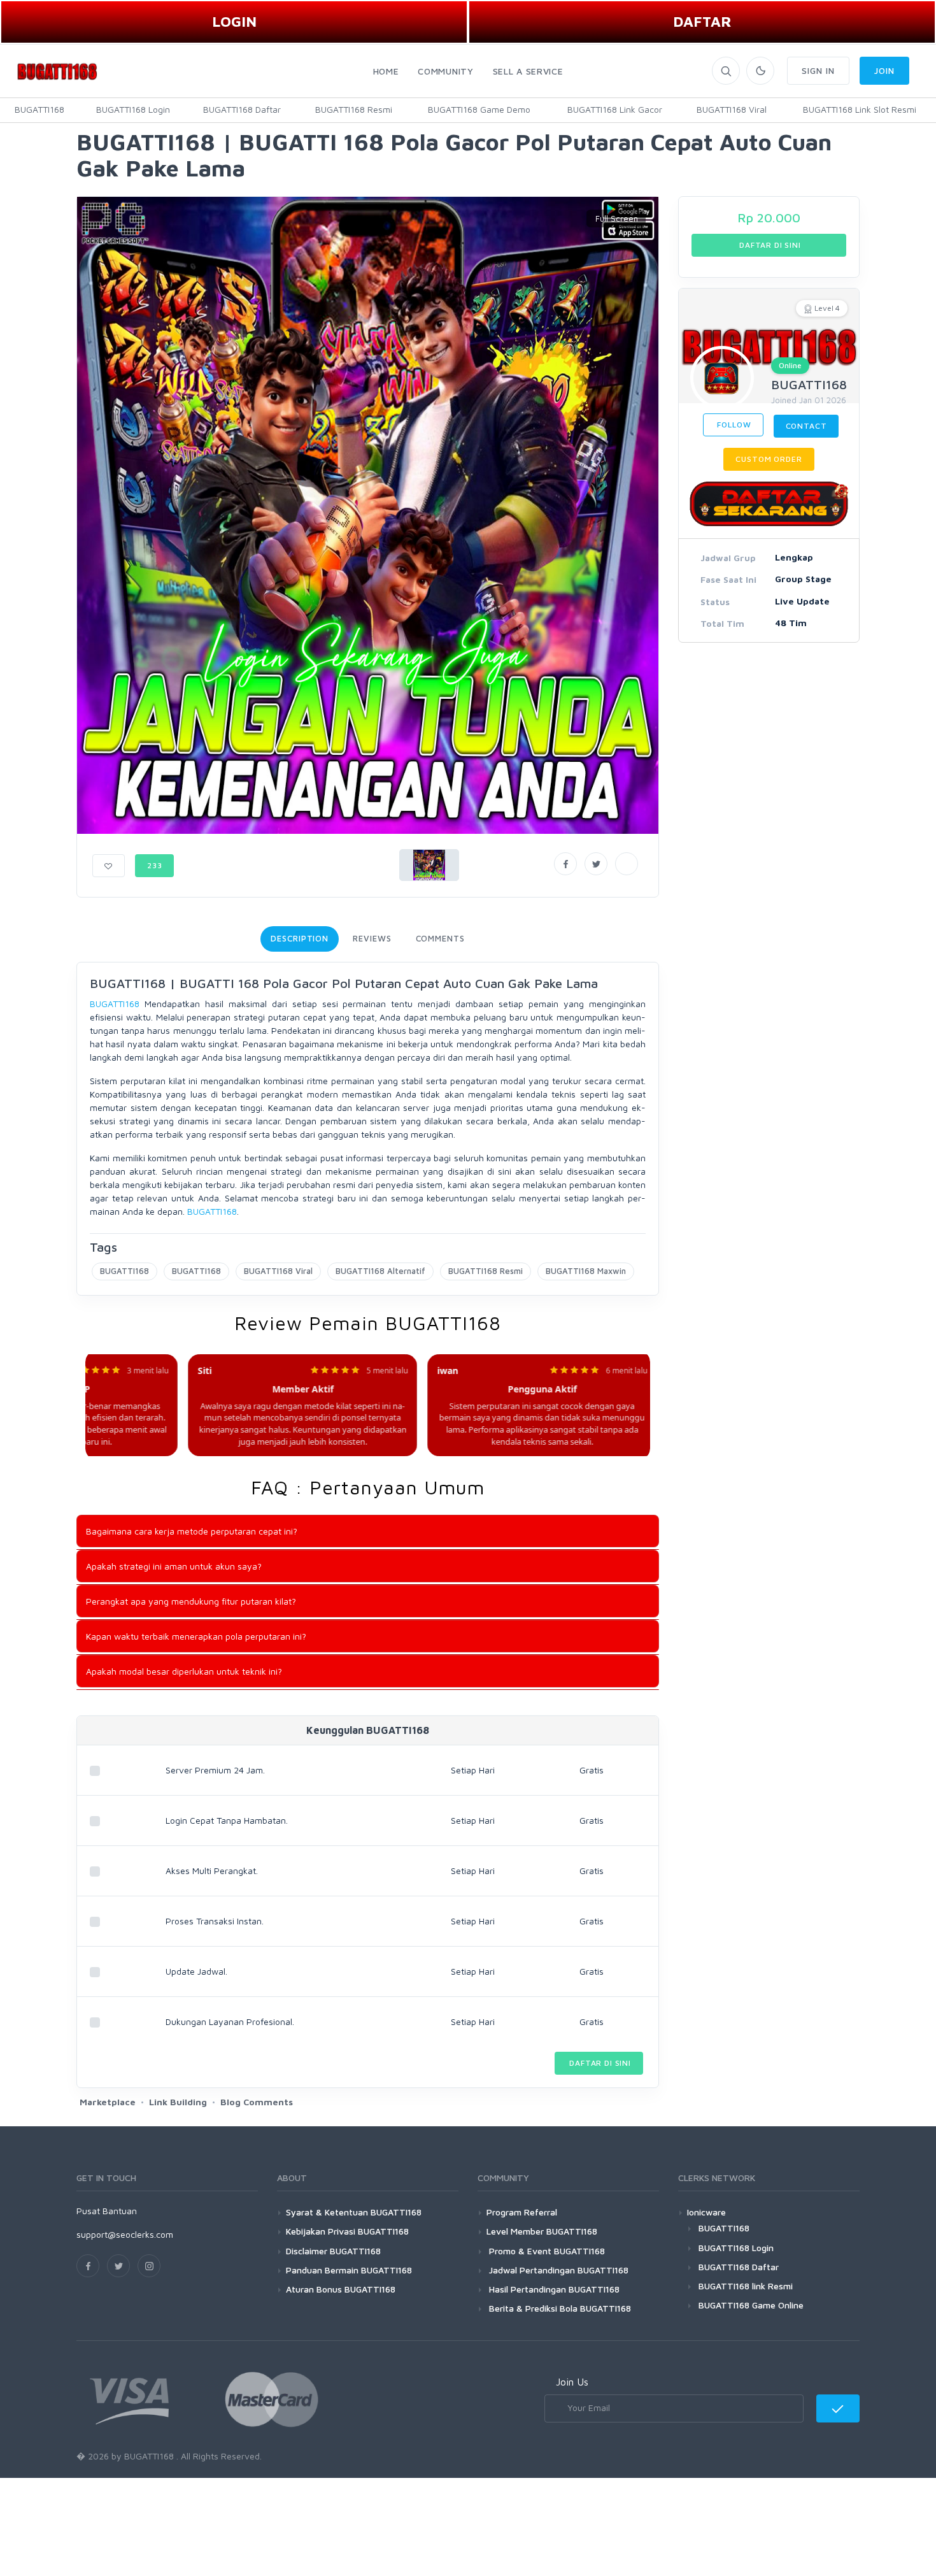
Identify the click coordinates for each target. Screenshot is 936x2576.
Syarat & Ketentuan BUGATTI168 (354, 2212)
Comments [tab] (440, 938)
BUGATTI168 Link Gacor (615, 109)
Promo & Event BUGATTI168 (546, 2251)
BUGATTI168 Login (133, 109)
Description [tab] (300, 938)
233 (155, 865)
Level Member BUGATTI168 (542, 2231)
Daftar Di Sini (599, 2063)
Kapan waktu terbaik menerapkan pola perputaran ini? (196, 1636)
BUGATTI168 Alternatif (380, 1271)
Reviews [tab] (372, 938)
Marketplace (108, 2102)
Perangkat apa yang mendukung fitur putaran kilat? (191, 1601)
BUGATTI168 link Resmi (746, 2286)
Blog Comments (257, 2102)
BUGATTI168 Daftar (242, 109)
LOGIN (234, 21)
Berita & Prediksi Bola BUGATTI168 (559, 2308)
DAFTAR (702, 21)
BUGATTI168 (39, 109)
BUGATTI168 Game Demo (479, 109)
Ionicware (706, 2212)
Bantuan (120, 2211)
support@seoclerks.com (125, 2234)
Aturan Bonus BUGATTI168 (341, 2289)
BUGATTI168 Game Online (751, 2305)
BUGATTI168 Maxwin (586, 1271)
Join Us (572, 2382)
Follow (733, 425)
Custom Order (769, 459)
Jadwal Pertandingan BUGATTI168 (557, 2270)
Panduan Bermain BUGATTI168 (349, 2270)
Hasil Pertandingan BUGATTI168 (553, 2289)
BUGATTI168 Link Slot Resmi (860, 109)
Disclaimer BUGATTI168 (333, 2251)
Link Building (178, 2102)
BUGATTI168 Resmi (354, 109)
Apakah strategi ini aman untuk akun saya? (174, 1566)
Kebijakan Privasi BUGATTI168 (347, 2231)
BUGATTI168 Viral (732, 109)
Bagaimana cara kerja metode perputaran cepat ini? (192, 1531)
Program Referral (522, 2212)
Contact (806, 426)
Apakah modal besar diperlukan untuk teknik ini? (184, 1671)
